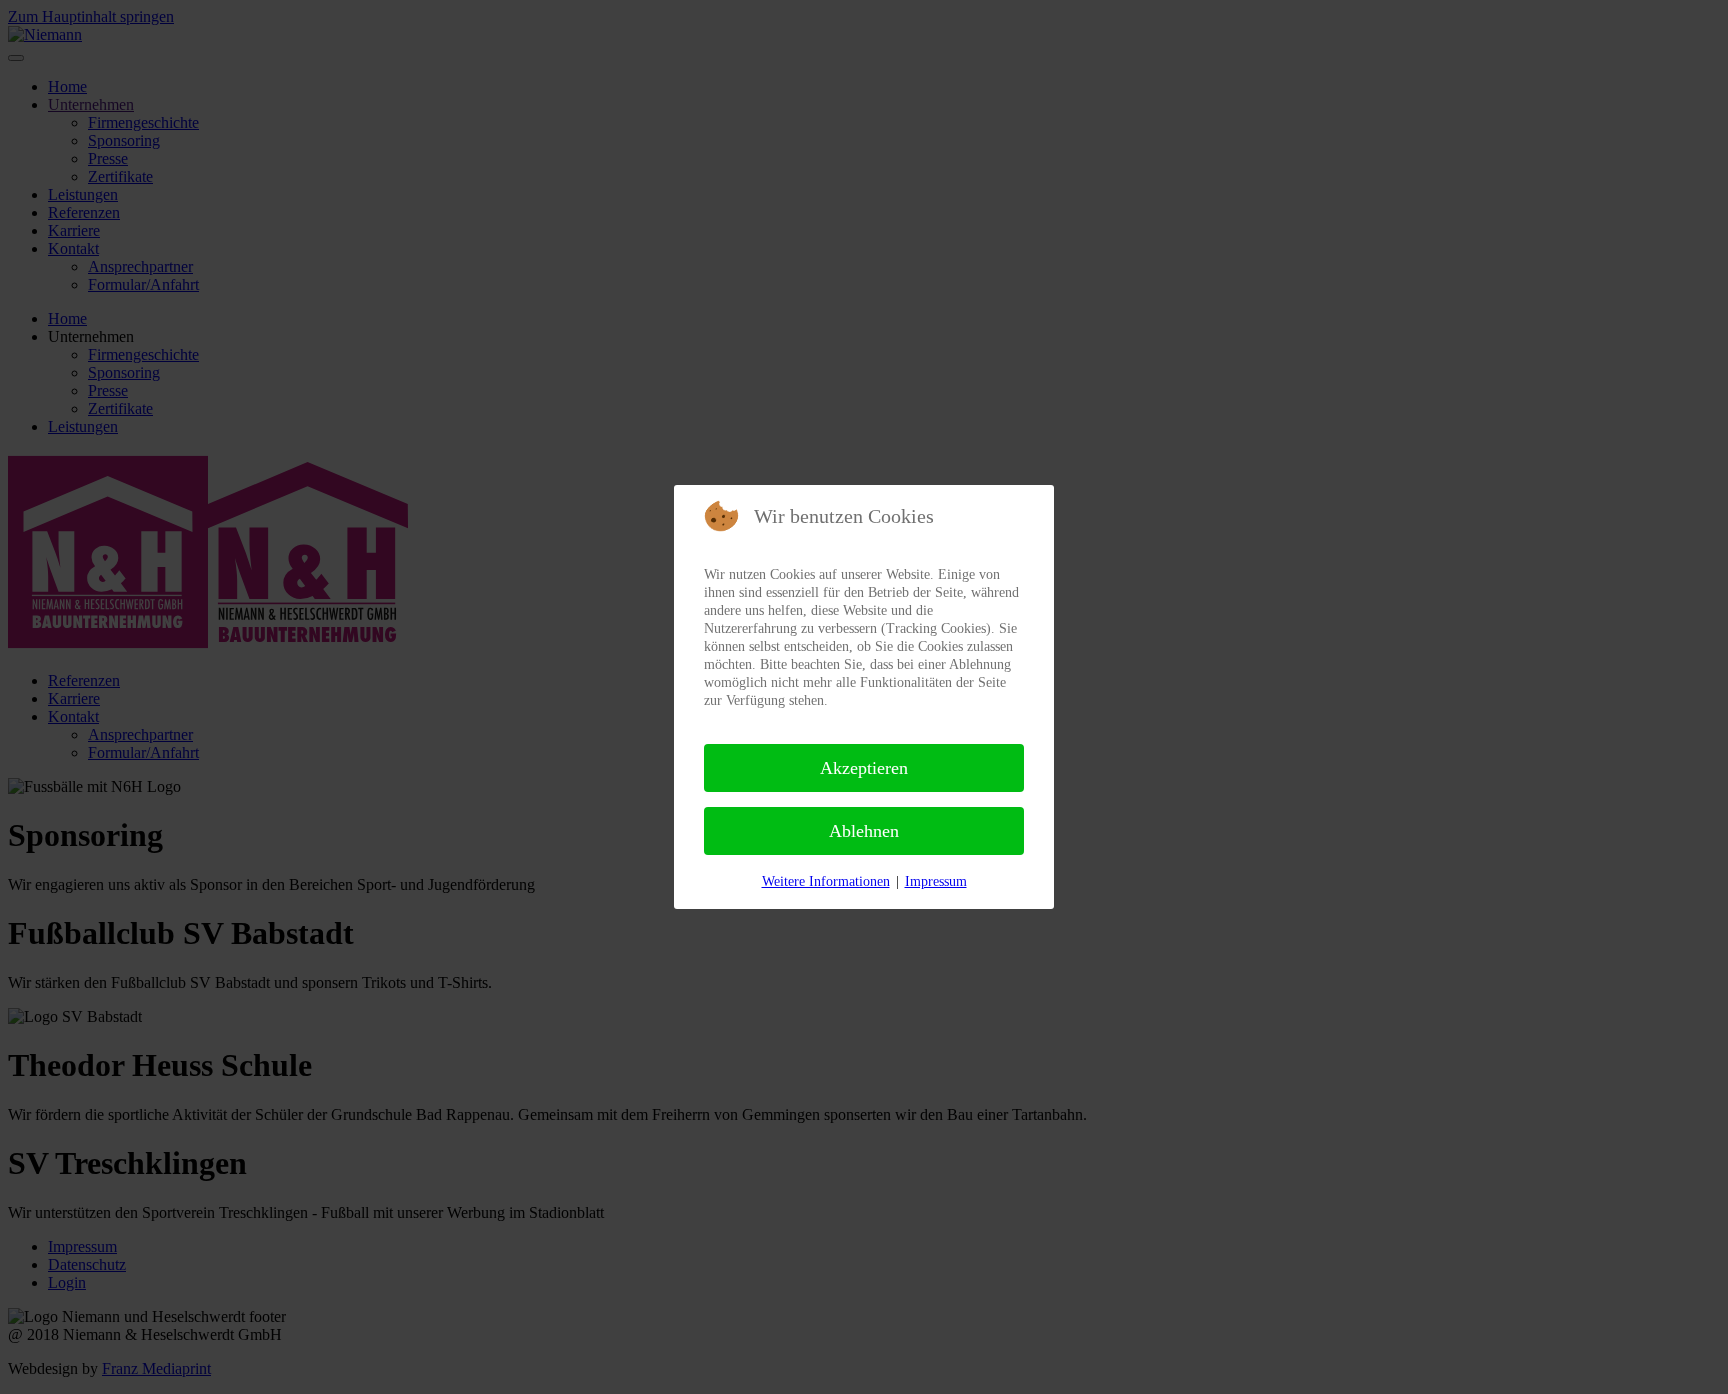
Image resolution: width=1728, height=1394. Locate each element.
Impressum (936, 881)
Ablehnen (864, 831)
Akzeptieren (864, 768)
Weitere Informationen (826, 881)
